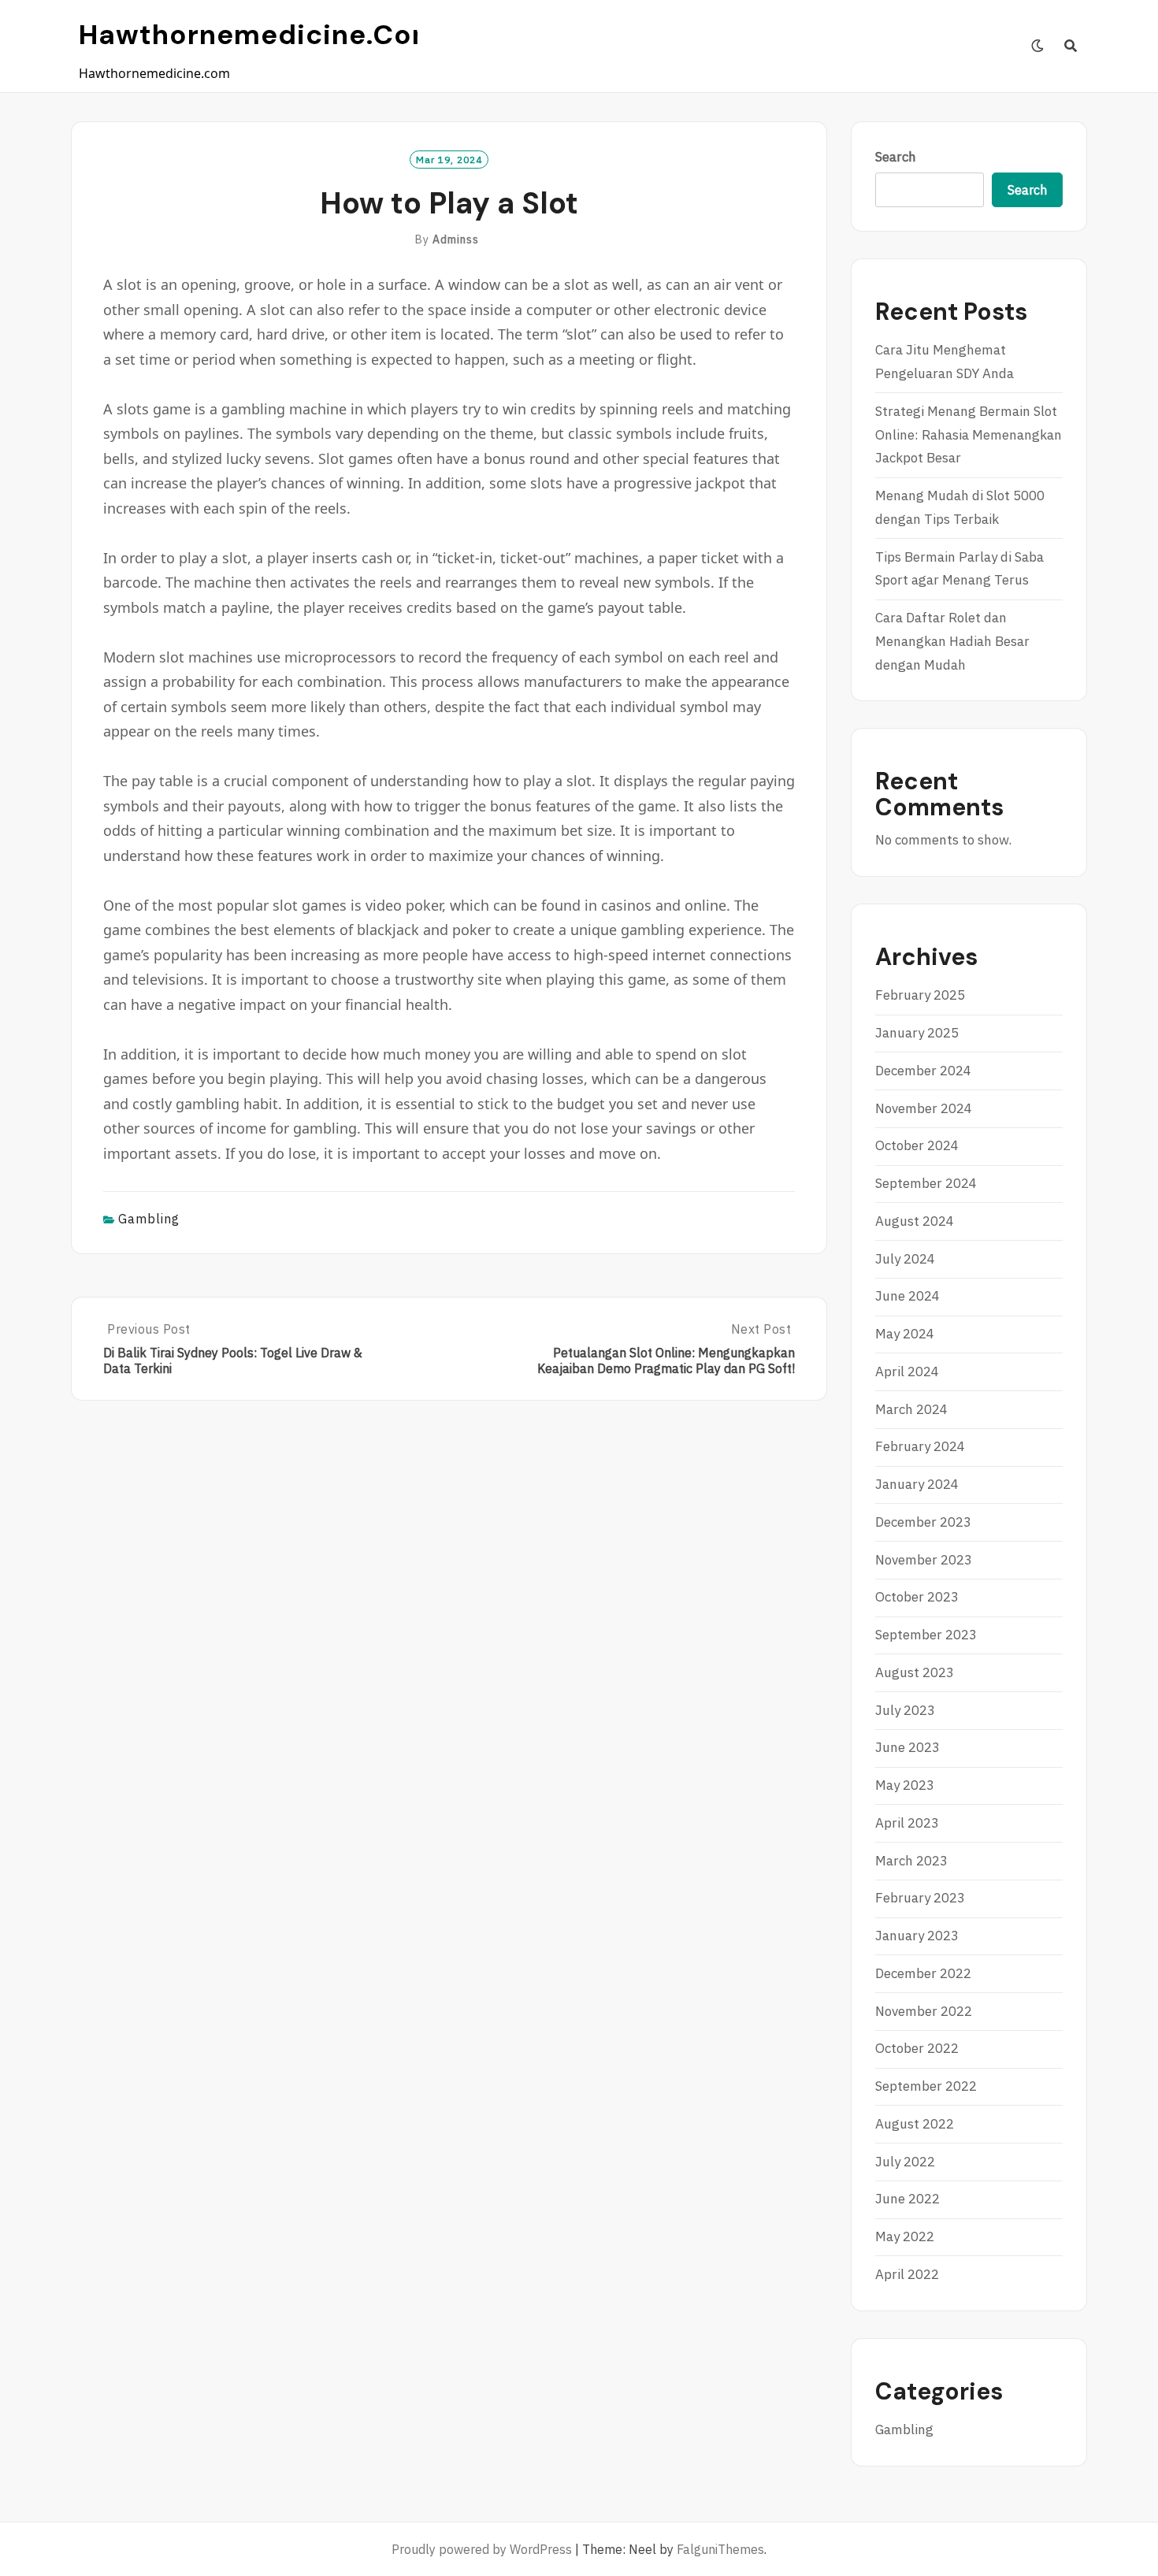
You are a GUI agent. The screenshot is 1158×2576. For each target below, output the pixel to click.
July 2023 (905, 1710)
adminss (456, 239)
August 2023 (915, 1672)
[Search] (1071, 46)
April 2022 (907, 2274)
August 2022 (915, 2124)
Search (896, 157)
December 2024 (923, 1071)
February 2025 (920, 995)
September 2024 (926, 1183)
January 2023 (917, 1936)
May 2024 (905, 1334)
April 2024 (907, 1372)
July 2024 (905, 1259)
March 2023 (911, 1861)
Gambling (149, 1219)
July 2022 (905, 2162)
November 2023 (924, 1560)
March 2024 (911, 1409)
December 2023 (923, 1522)
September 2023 (926, 1635)
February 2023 (920, 1898)
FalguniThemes (720, 2549)
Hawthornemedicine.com (259, 35)
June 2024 (907, 1296)
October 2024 (917, 1145)
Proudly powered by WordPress (482, 2549)
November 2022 (924, 2011)
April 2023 (907, 1823)
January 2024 (917, 1484)
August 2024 (915, 1221)
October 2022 (917, 2048)
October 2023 (917, 1597)
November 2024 (924, 1108)
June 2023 (907, 1747)
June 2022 (907, 2199)
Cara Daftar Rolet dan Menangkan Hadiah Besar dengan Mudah (952, 641)
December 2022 (923, 1973)
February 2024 (920, 1446)
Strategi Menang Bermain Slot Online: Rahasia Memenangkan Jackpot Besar (969, 435)
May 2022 (905, 2236)
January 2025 (917, 1033)
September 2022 (926, 2086)
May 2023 (905, 1785)
